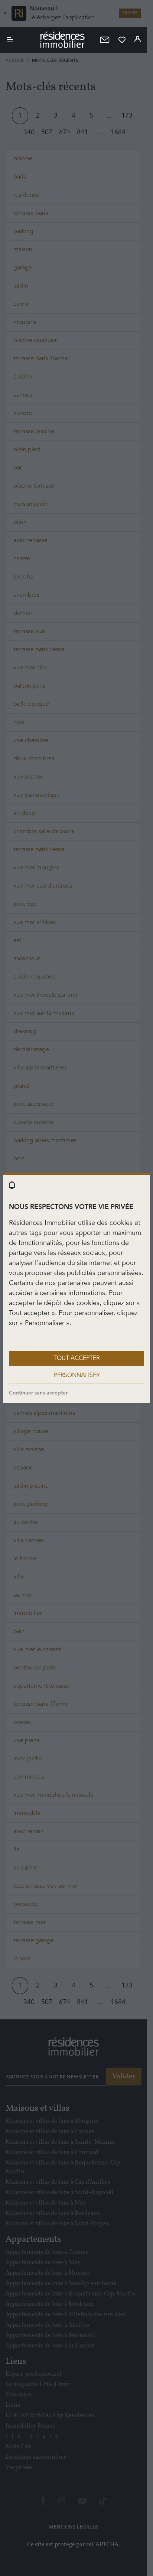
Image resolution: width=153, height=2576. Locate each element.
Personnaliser (77, 1376)
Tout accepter (76, 1359)
